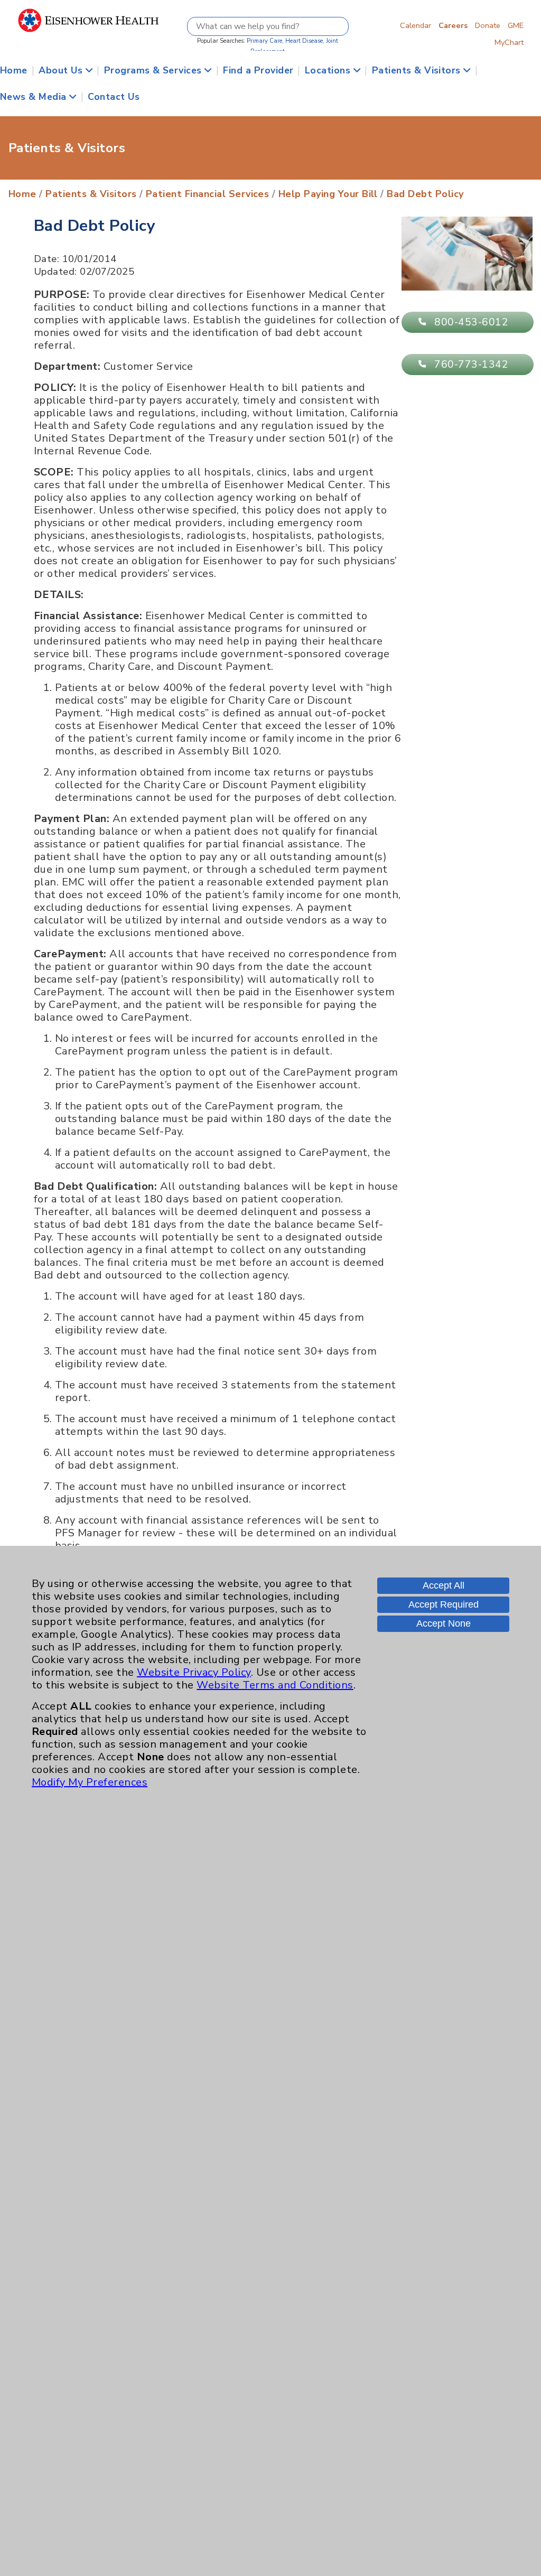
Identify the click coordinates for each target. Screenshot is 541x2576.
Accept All (444, 1585)
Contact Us (114, 97)
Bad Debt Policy (425, 194)
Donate (488, 25)
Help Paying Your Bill (328, 194)
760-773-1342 (471, 365)
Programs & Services (155, 70)
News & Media (35, 97)
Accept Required (444, 1604)
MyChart (509, 42)
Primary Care (264, 41)
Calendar (416, 25)
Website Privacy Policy (194, 1672)
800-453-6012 (471, 322)
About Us (62, 70)
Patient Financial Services (207, 194)
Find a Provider (258, 70)
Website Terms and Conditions (275, 1685)
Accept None (444, 1623)
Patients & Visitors (418, 70)
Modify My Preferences (90, 1782)
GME (516, 25)
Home (14, 70)
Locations (329, 70)
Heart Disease (304, 41)
